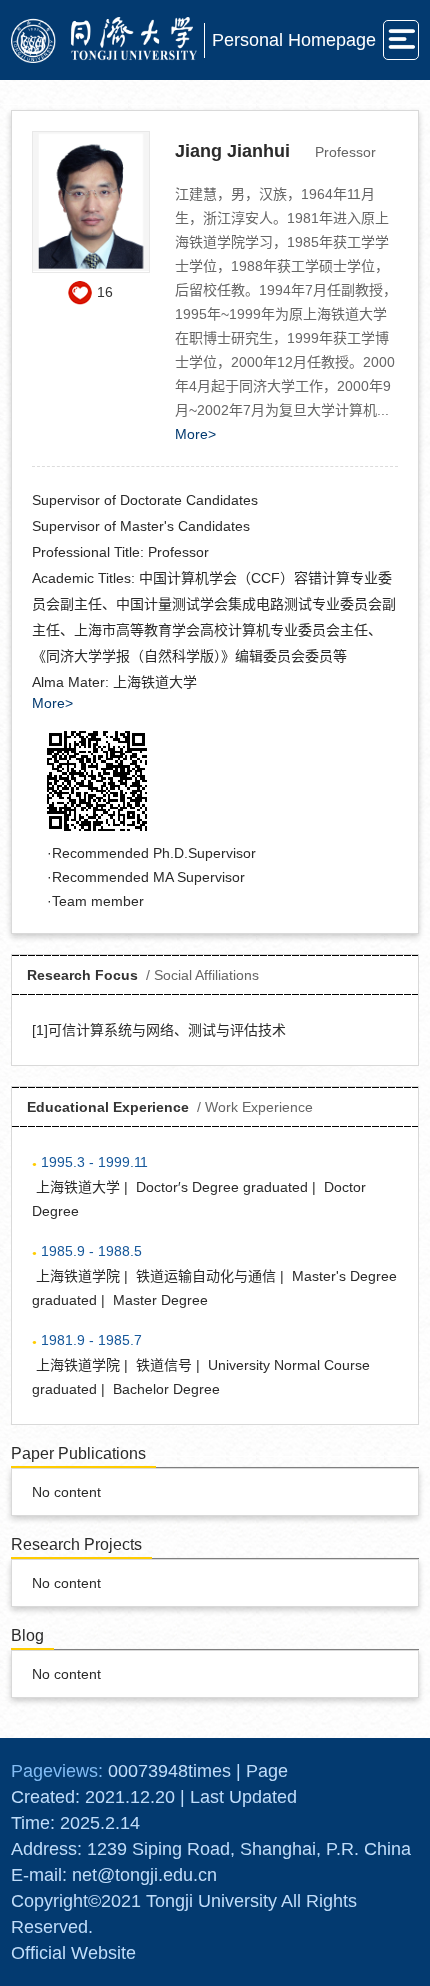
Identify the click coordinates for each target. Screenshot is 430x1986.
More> (195, 434)
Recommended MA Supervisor (148, 877)
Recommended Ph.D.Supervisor (154, 853)
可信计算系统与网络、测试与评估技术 (167, 1030)
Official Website (73, 1953)
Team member (98, 901)
